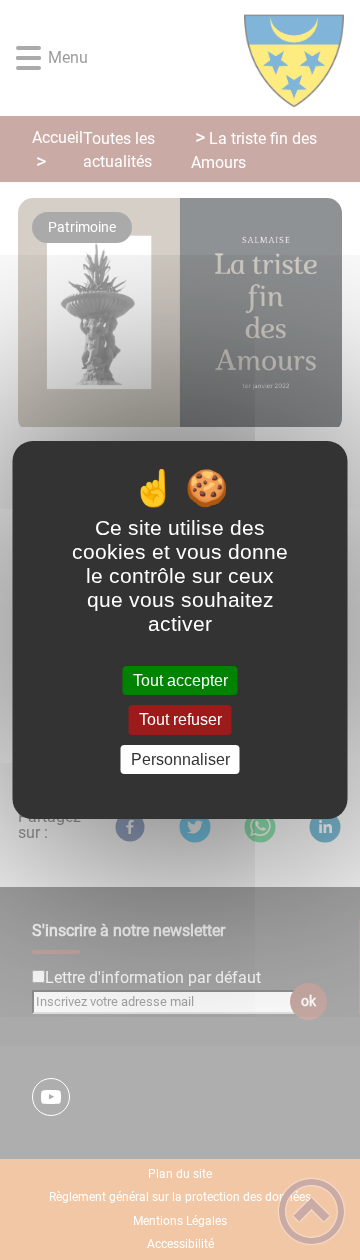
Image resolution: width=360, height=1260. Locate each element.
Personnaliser (180, 759)
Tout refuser (180, 720)
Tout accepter (180, 680)
